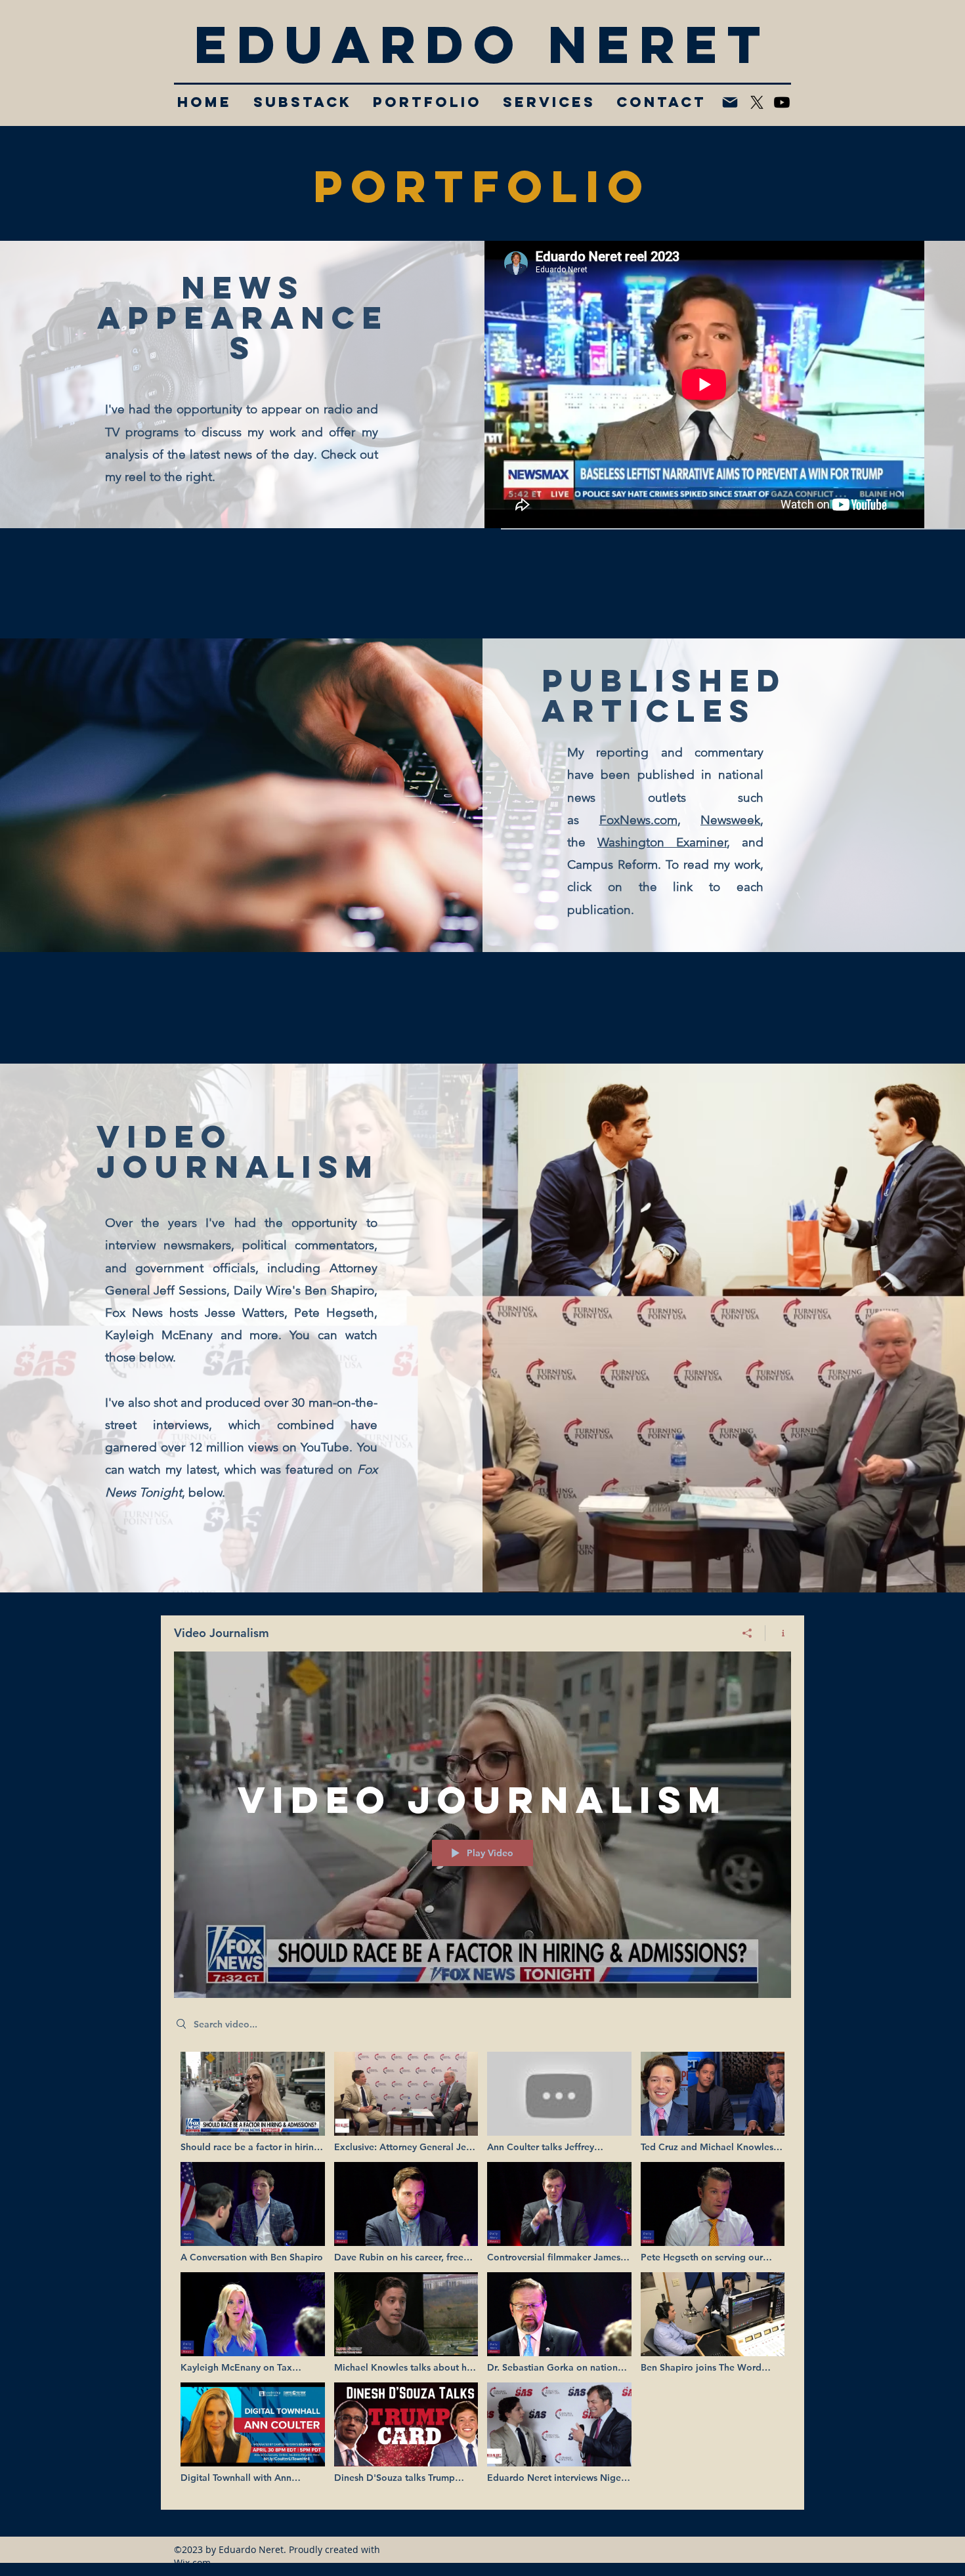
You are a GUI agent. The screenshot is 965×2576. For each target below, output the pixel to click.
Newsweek (730, 820)
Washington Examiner (662, 842)
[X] (757, 102)
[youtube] (782, 102)
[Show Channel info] (778, 1633)
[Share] (747, 1633)
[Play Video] (252, 2103)
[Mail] (730, 102)
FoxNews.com (638, 820)
